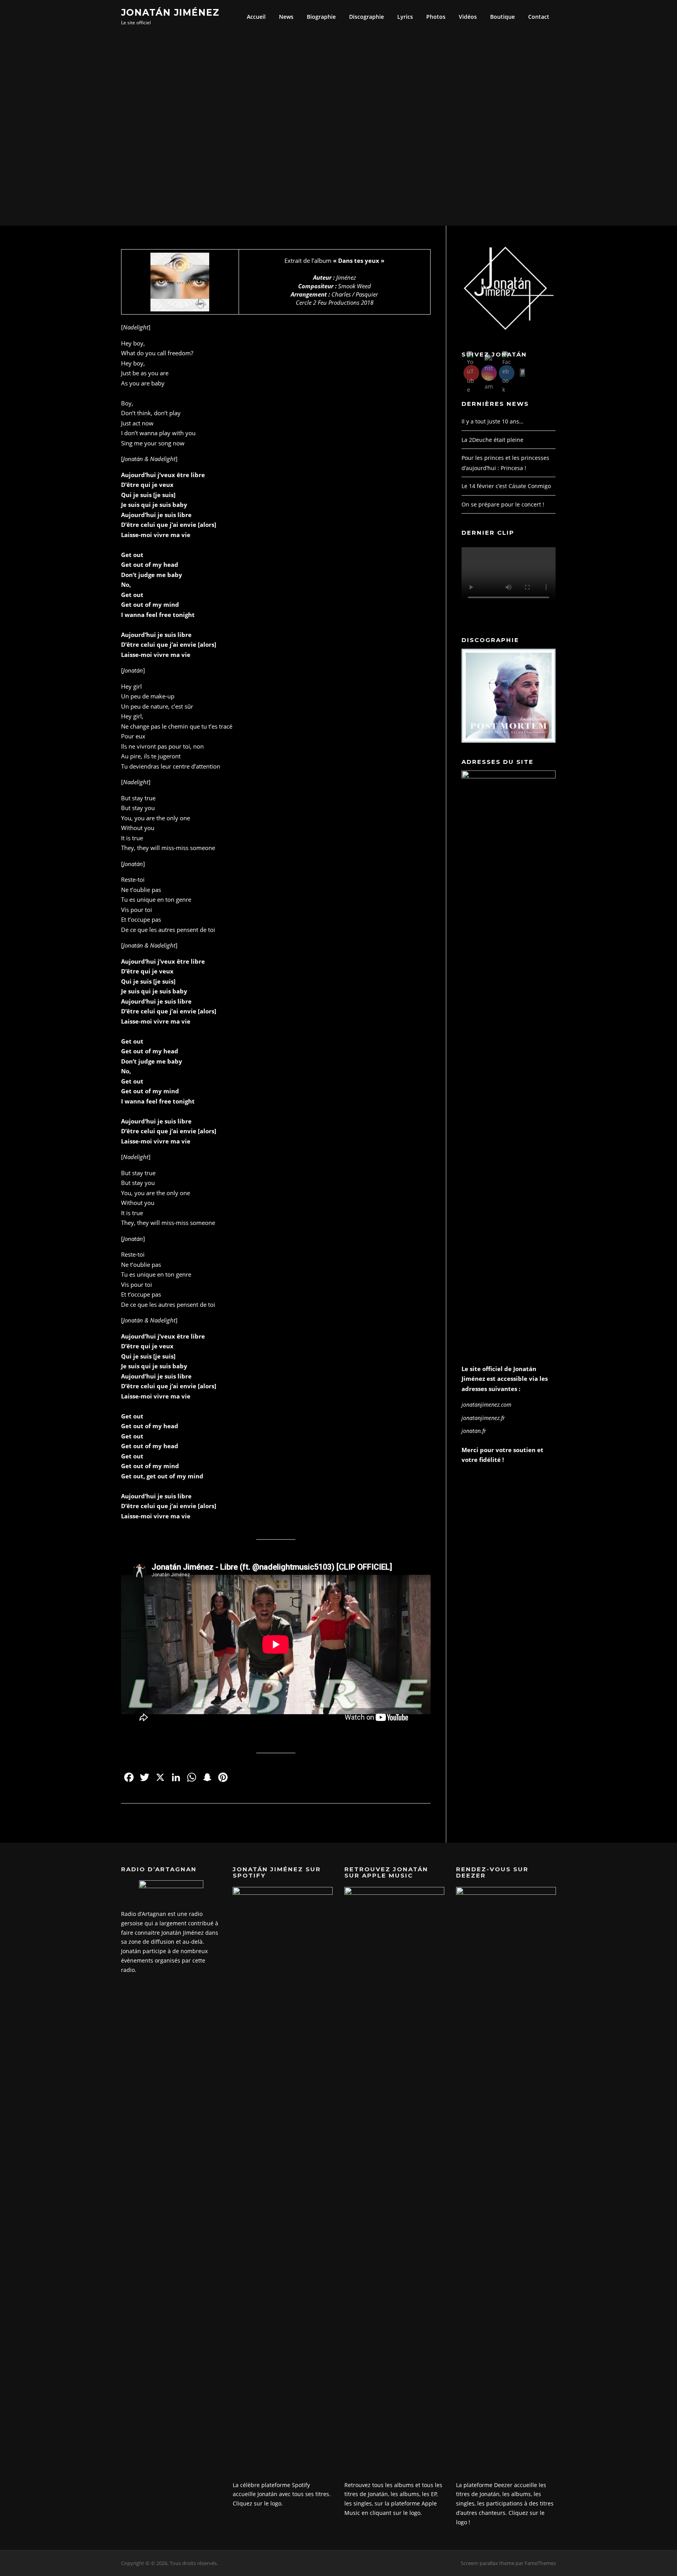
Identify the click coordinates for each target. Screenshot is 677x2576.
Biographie (321, 17)
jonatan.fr (474, 1431)
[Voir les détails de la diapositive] (509, 696)
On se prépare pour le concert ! (503, 504)
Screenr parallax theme (488, 2563)
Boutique (502, 17)
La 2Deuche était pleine (492, 440)
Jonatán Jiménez (170, 12)
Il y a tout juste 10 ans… (492, 421)
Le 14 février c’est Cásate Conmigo (506, 486)
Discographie (367, 17)
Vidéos (468, 17)
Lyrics (405, 17)
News (286, 17)
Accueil (256, 17)
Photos (436, 17)
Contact (539, 17)
